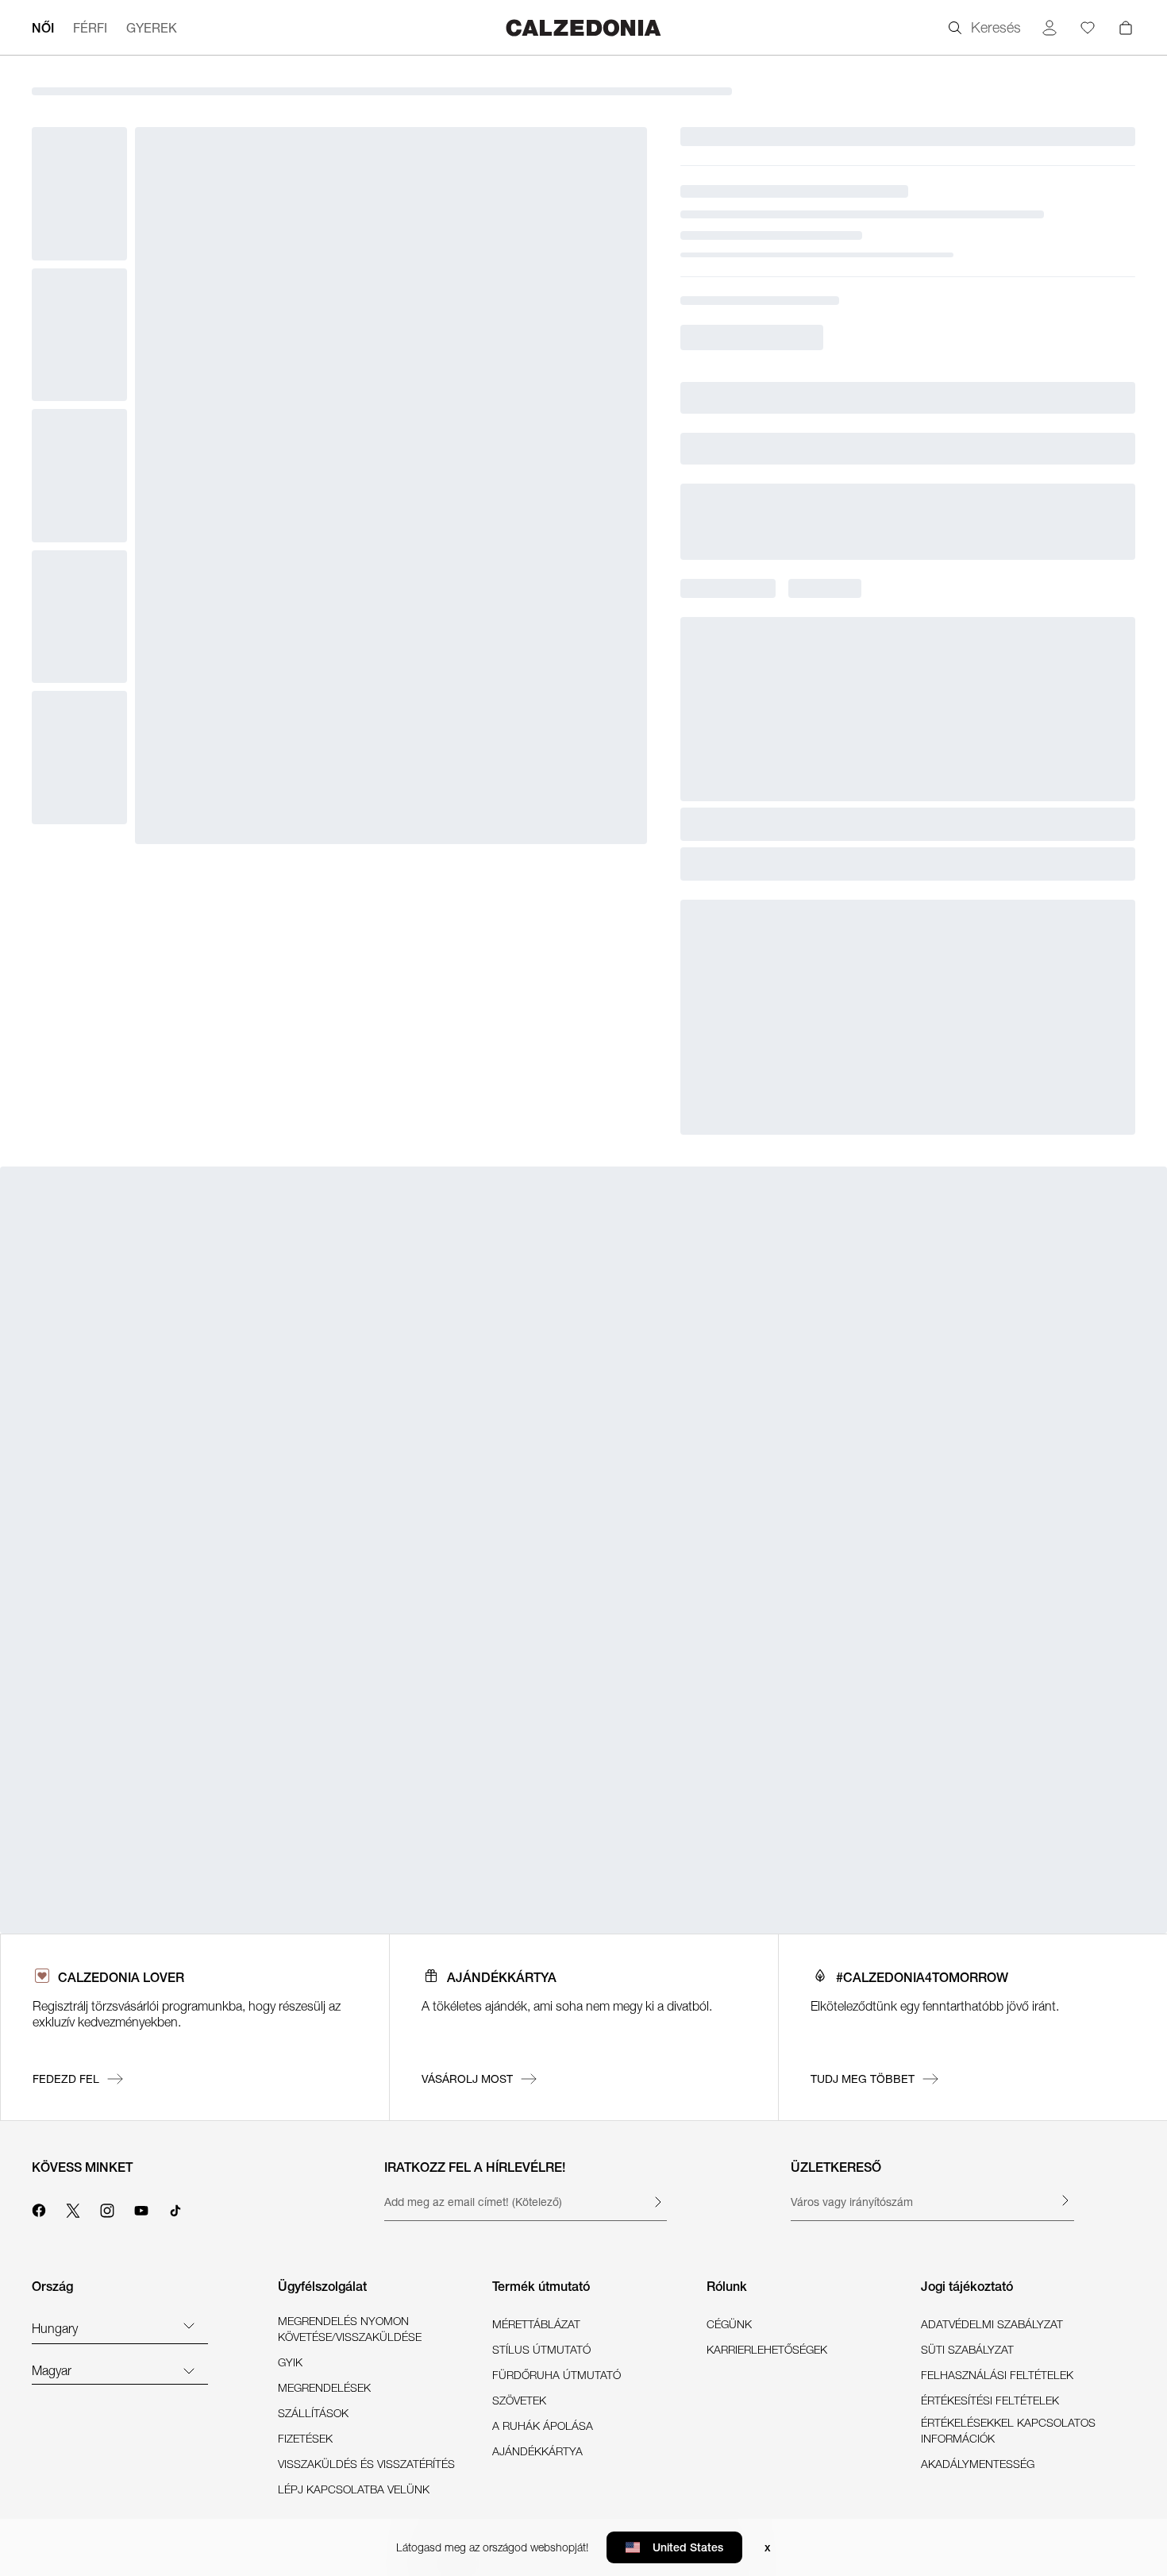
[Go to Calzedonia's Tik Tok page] (175, 2208)
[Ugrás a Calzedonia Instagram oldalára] (107, 2208)
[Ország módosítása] (189, 2325)
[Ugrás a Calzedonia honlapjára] (583, 27)
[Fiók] (1050, 28)
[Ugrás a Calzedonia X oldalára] (73, 2208)
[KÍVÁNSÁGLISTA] (1088, 28)
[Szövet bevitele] (657, 2202)
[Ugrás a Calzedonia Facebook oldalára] (39, 2208)
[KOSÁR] (1126, 28)
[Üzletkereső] (1065, 2200)
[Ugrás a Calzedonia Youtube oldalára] (141, 2208)
